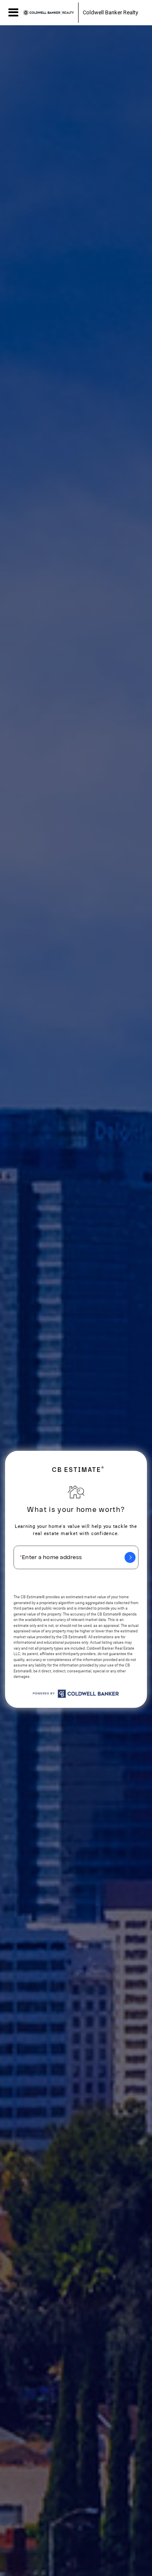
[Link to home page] (49, 13)
